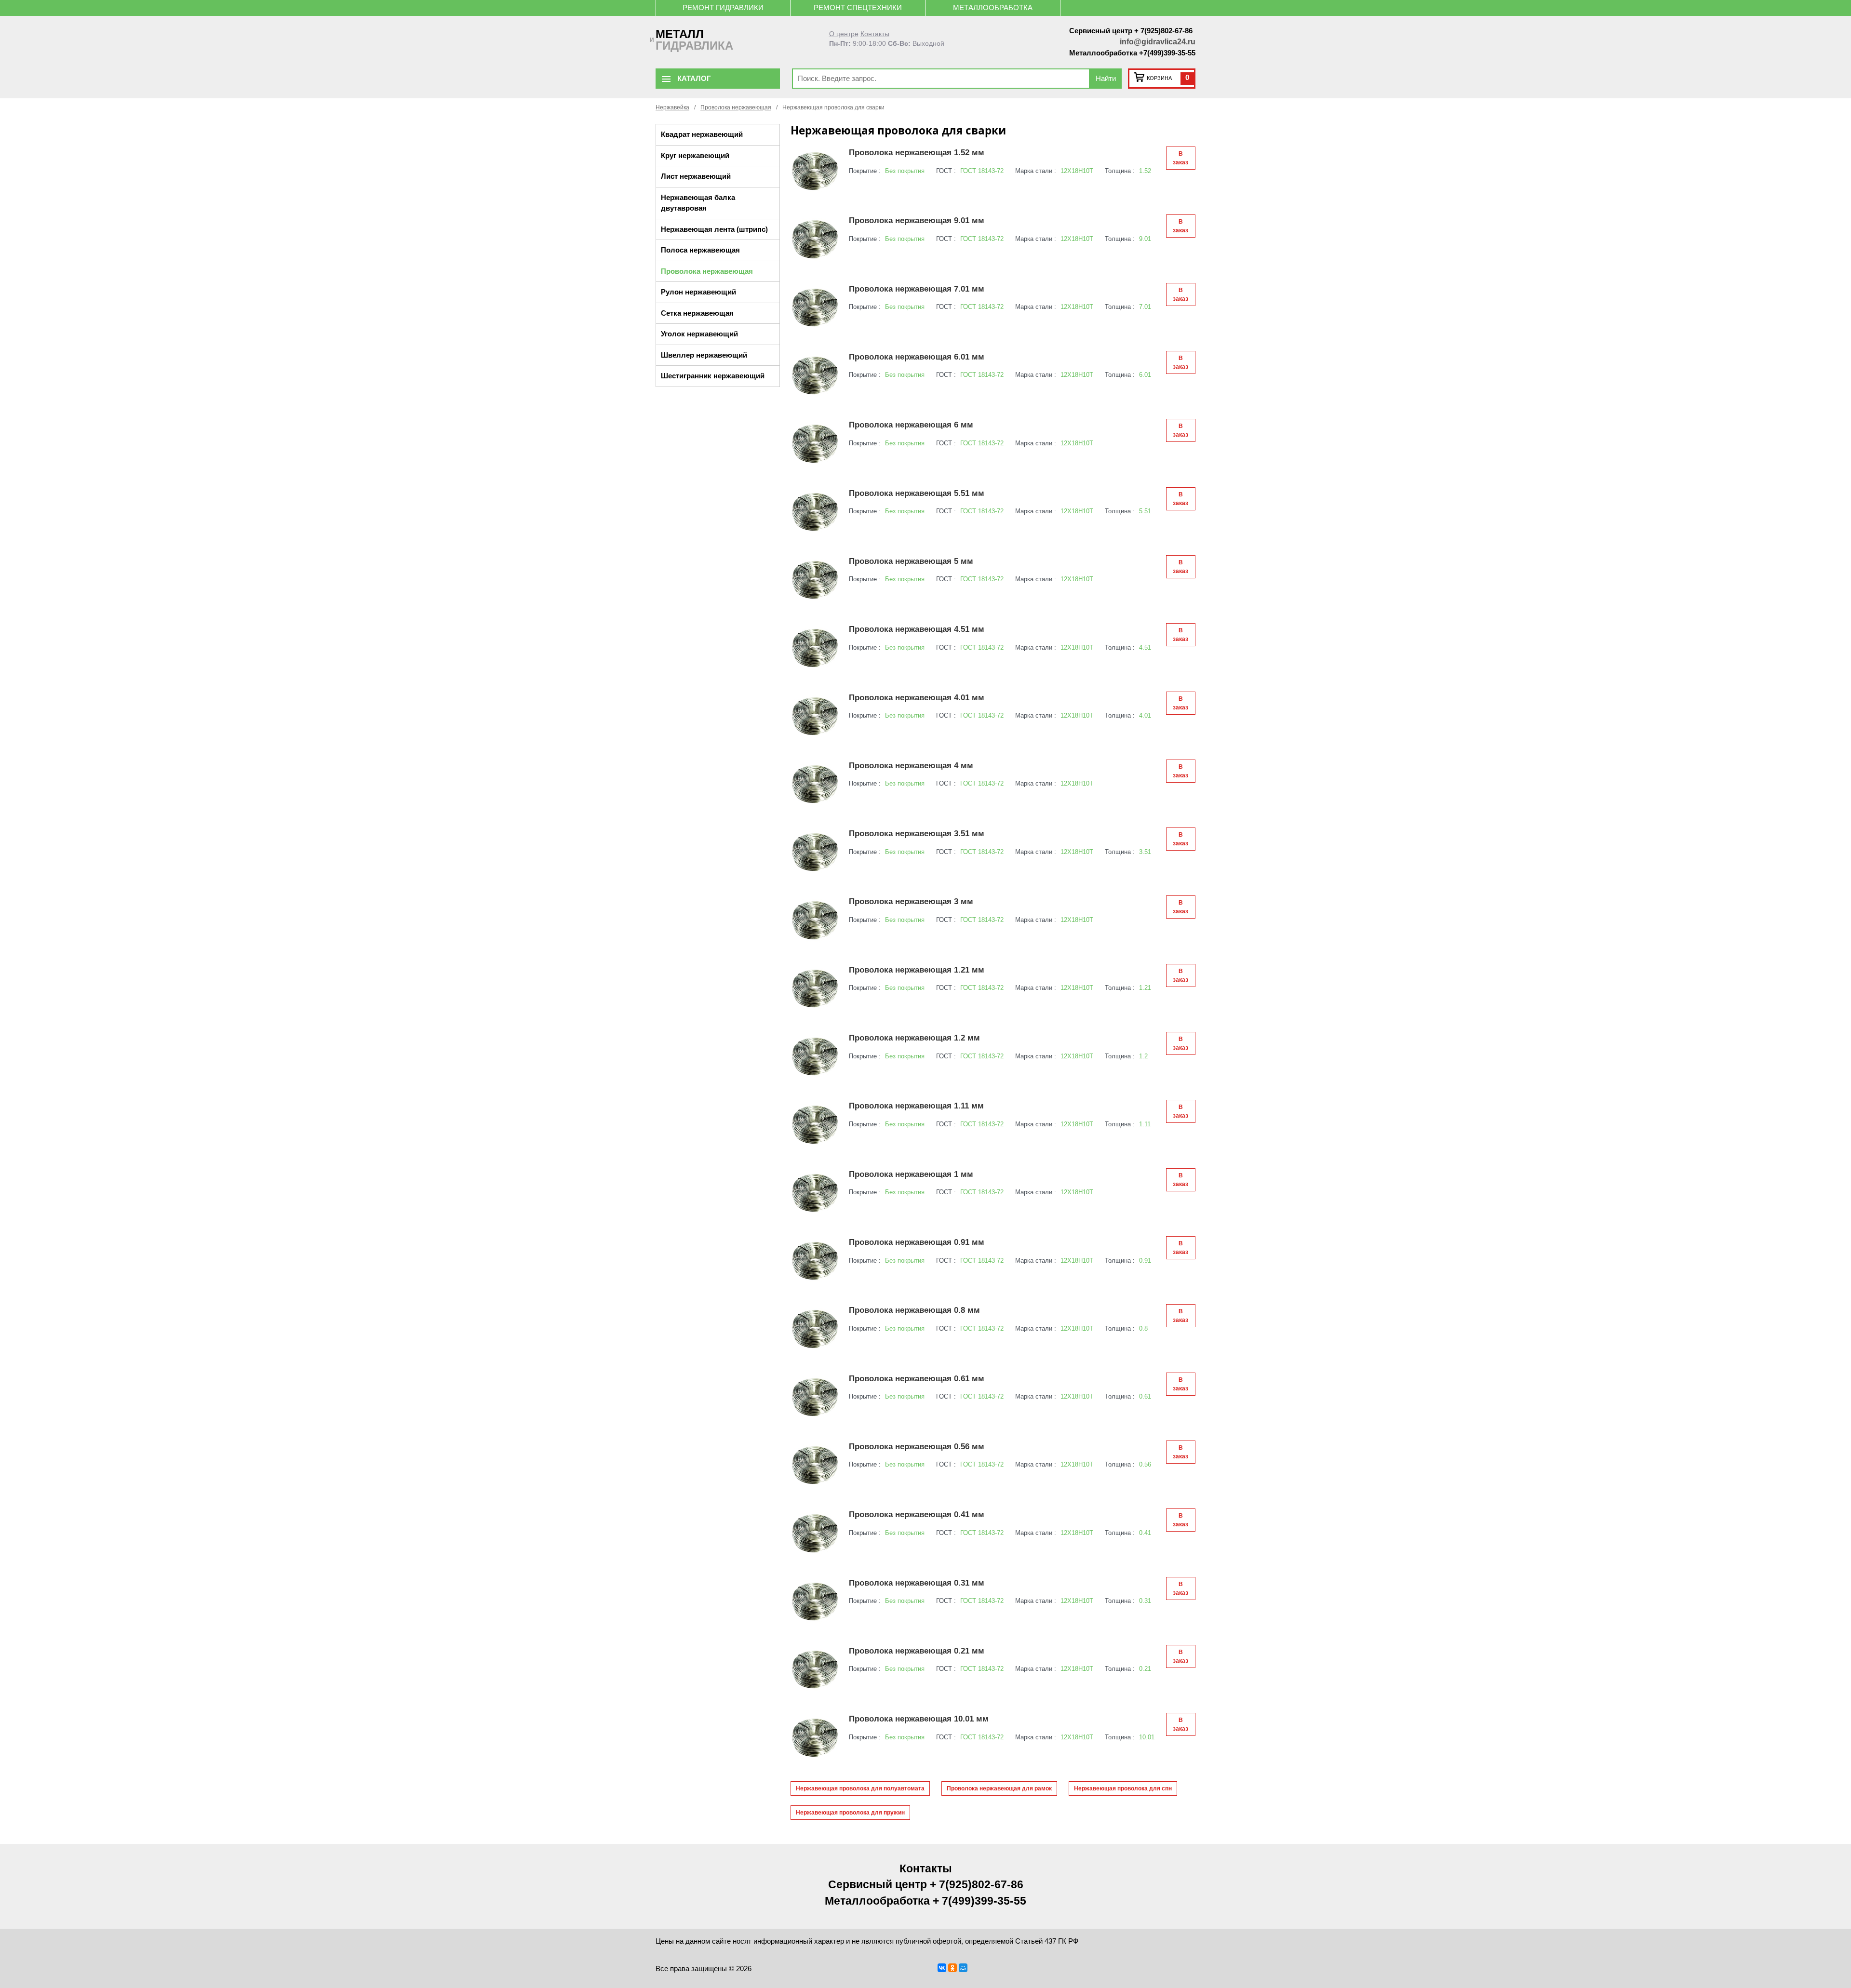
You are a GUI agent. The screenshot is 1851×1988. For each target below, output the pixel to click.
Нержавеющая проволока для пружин (850, 1813)
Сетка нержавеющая (697, 313)
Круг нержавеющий (695, 155)
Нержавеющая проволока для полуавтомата (860, 1788)
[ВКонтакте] (942, 1968)
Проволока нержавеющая (736, 107)
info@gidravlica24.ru (1158, 42)
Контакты (875, 34)
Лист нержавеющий (696, 176)
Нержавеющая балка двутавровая (698, 203)
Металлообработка (993, 7)
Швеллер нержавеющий (704, 355)
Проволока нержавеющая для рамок (999, 1788)
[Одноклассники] (952, 1968)
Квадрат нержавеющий (702, 134)
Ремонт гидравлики (723, 7)
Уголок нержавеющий (699, 334)
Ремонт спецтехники (858, 7)
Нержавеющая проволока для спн (1123, 1788)
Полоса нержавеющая (700, 250)
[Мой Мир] (963, 1968)
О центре (844, 34)
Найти (1106, 78)
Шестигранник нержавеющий (713, 376)
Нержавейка (672, 107)
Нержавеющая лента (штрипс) (714, 229)
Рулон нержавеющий (698, 292)
